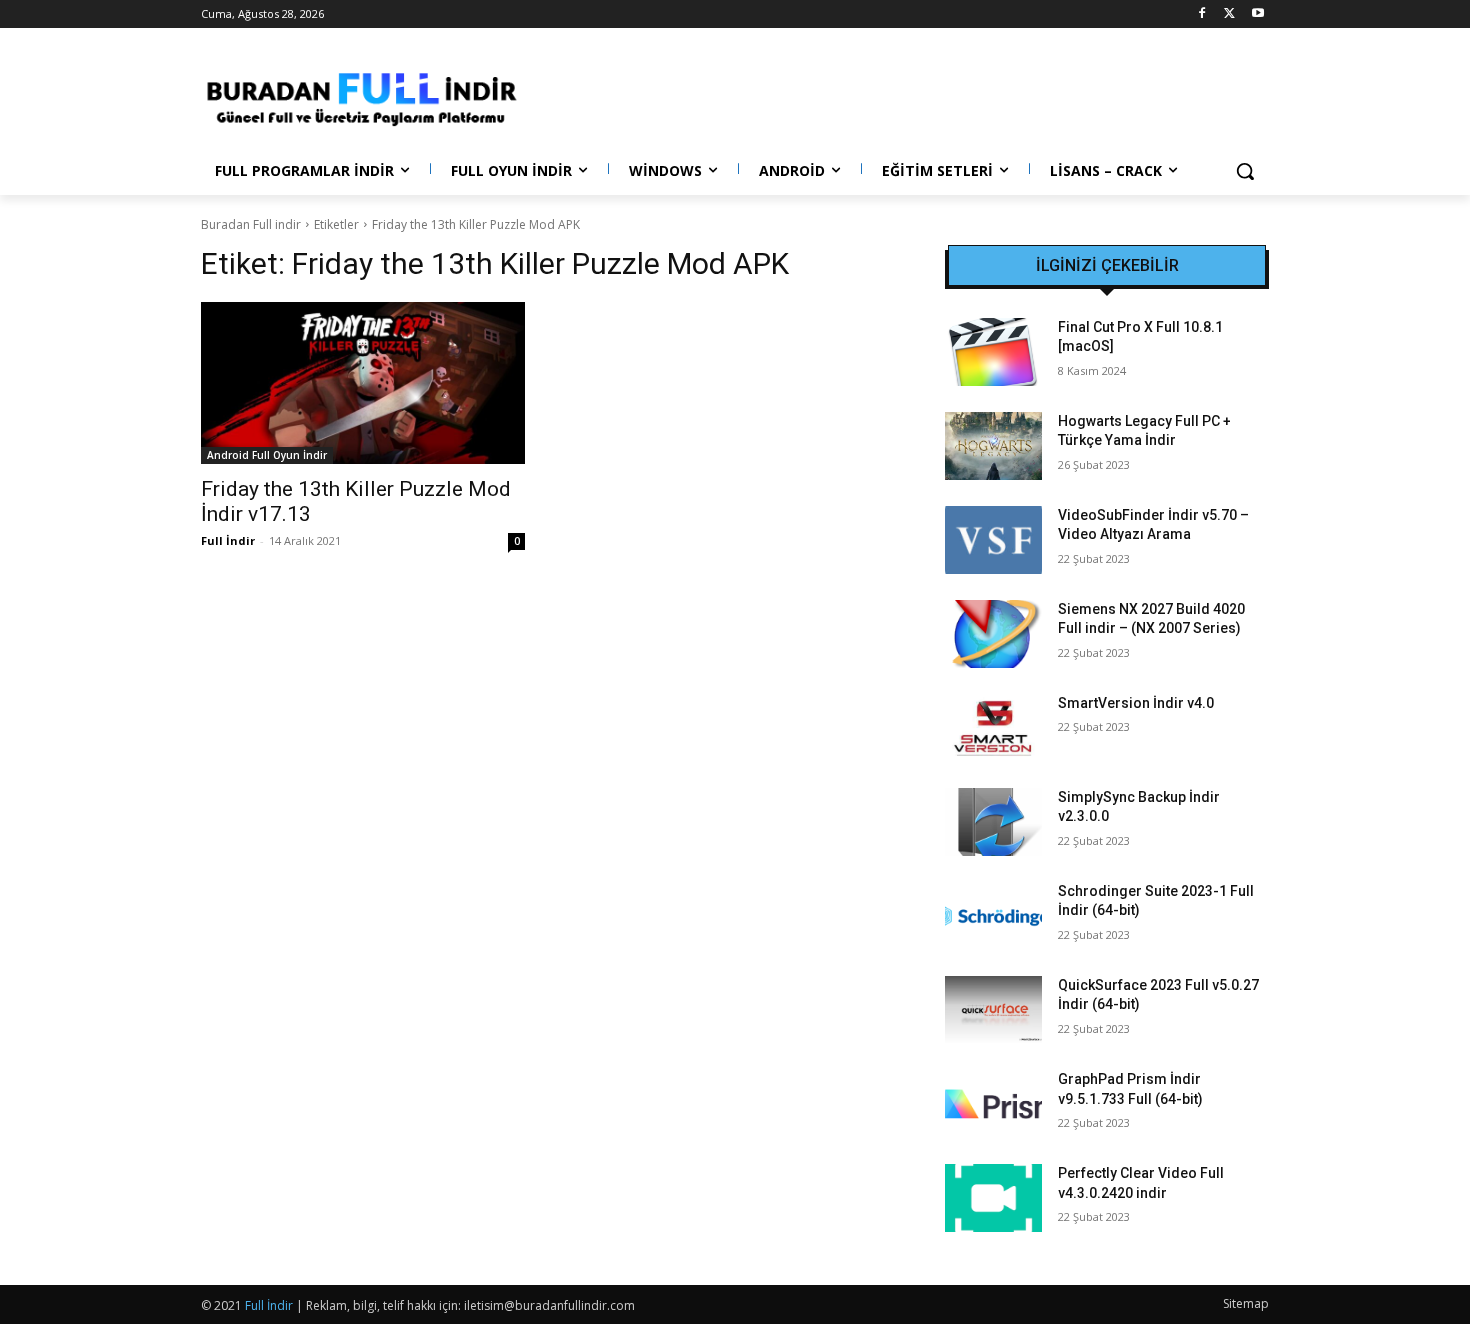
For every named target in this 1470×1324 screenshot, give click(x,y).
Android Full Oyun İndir (267, 455)
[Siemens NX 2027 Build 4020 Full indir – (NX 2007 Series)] (993, 634)
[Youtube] (1257, 14)
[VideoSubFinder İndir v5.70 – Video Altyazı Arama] (993, 540)
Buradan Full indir (251, 224)
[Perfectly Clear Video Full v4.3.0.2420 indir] (993, 1198)
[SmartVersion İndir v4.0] (993, 728)
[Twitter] (1229, 14)
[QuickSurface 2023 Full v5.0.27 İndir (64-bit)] (993, 1010)
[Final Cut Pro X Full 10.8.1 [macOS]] (993, 352)
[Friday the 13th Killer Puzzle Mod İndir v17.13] (363, 383)
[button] (1245, 171)
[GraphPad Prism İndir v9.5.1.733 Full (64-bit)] (993, 1104)
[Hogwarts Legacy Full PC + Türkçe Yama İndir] (993, 446)
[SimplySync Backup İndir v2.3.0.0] (993, 822)
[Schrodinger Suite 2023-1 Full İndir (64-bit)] (993, 916)
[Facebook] (1202, 14)
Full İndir (228, 540)
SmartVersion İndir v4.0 (1136, 703)
